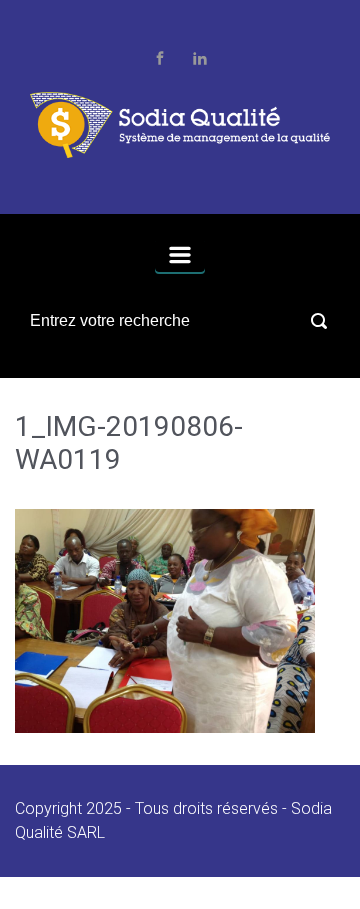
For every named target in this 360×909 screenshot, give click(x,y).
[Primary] (180, 255)
